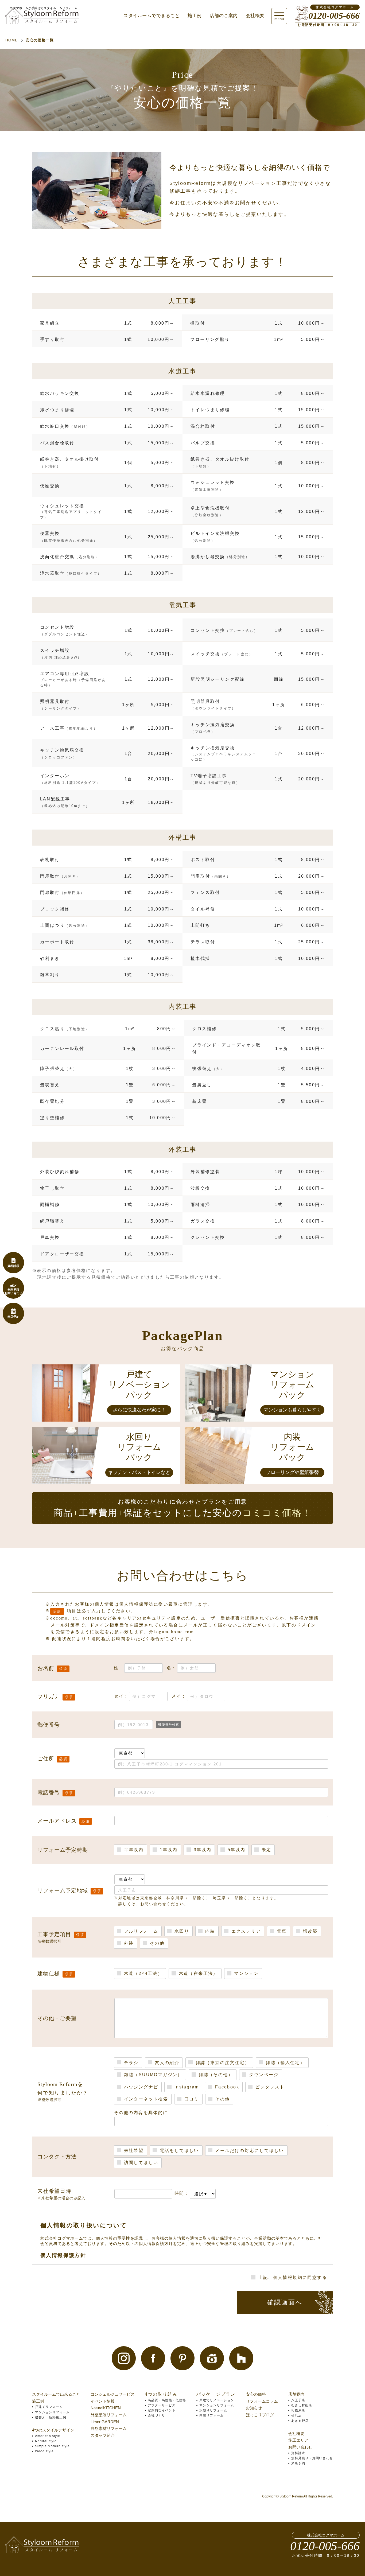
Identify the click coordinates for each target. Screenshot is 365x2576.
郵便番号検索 (169, 1725)
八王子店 (298, 2400)
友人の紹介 (166, 2063)
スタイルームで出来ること (56, 2394)
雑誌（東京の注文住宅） (222, 2063)
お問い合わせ (300, 2447)
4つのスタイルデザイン (53, 2430)
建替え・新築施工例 (51, 2417)
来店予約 (298, 2463)
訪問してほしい (140, 2163)
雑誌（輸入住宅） (285, 2063)
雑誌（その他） (215, 2075)
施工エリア (298, 2440)
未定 (265, 1850)
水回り (181, 1931)
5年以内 (236, 1850)
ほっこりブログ (260, 2415)
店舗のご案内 (224, 16)
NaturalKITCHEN (106, 2408)
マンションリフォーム (52, 2412)
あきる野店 (300, 2421)
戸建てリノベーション (217, 2400)
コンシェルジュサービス (113, 2394)
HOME (11, 40)
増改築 (309, 1931)
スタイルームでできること (152, 16)
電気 (281, 1931)
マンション (246, 1973)
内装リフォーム (211, 2415)
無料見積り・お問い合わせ (312, 2458)
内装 (209, 1931)
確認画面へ (285, 2302)
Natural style (46, 2441)
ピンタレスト (269, 2087)
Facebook (226, 2087)
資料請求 (298, 2453)
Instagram (186, 2087)
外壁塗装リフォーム (109, 2415)
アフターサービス (162, 2405)
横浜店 (296, 2415)
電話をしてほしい (178, 2151)
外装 (128, 1943)
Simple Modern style (52, 2446)
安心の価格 (256, 2394)
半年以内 (133, 1850)
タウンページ (263, 2075)
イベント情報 (103, 2401)
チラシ (130, 2063)
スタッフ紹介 (103, 2435)
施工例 (195, 16)
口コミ (191, 2099)
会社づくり (156, 2415)
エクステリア (245, 1931)
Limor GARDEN (105, 2422)
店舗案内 (296, 2394)
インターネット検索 (145, 2099)
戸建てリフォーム (49, 2407)
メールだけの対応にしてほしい (249, 2151)
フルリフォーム (140, 1931)
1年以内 (168, 1850)
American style (48, 2436)
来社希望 (133, 2151)
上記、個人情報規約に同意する (292, 2277)
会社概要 (255, 16)
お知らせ (254, 2408)
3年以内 (202, 1850)
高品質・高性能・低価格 (167, 2400)
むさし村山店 (302, 2405)
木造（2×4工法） (142, 1973)
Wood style (44, 2451)
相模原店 (298, 2410)
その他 (156, 1943)
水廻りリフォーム (213, 2410)
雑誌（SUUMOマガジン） (152, 2075)
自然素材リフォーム (109, 2428)
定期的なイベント (162, 2410)
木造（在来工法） (197, 1973)
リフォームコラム (262, 2401)
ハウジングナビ (140, 2087)
